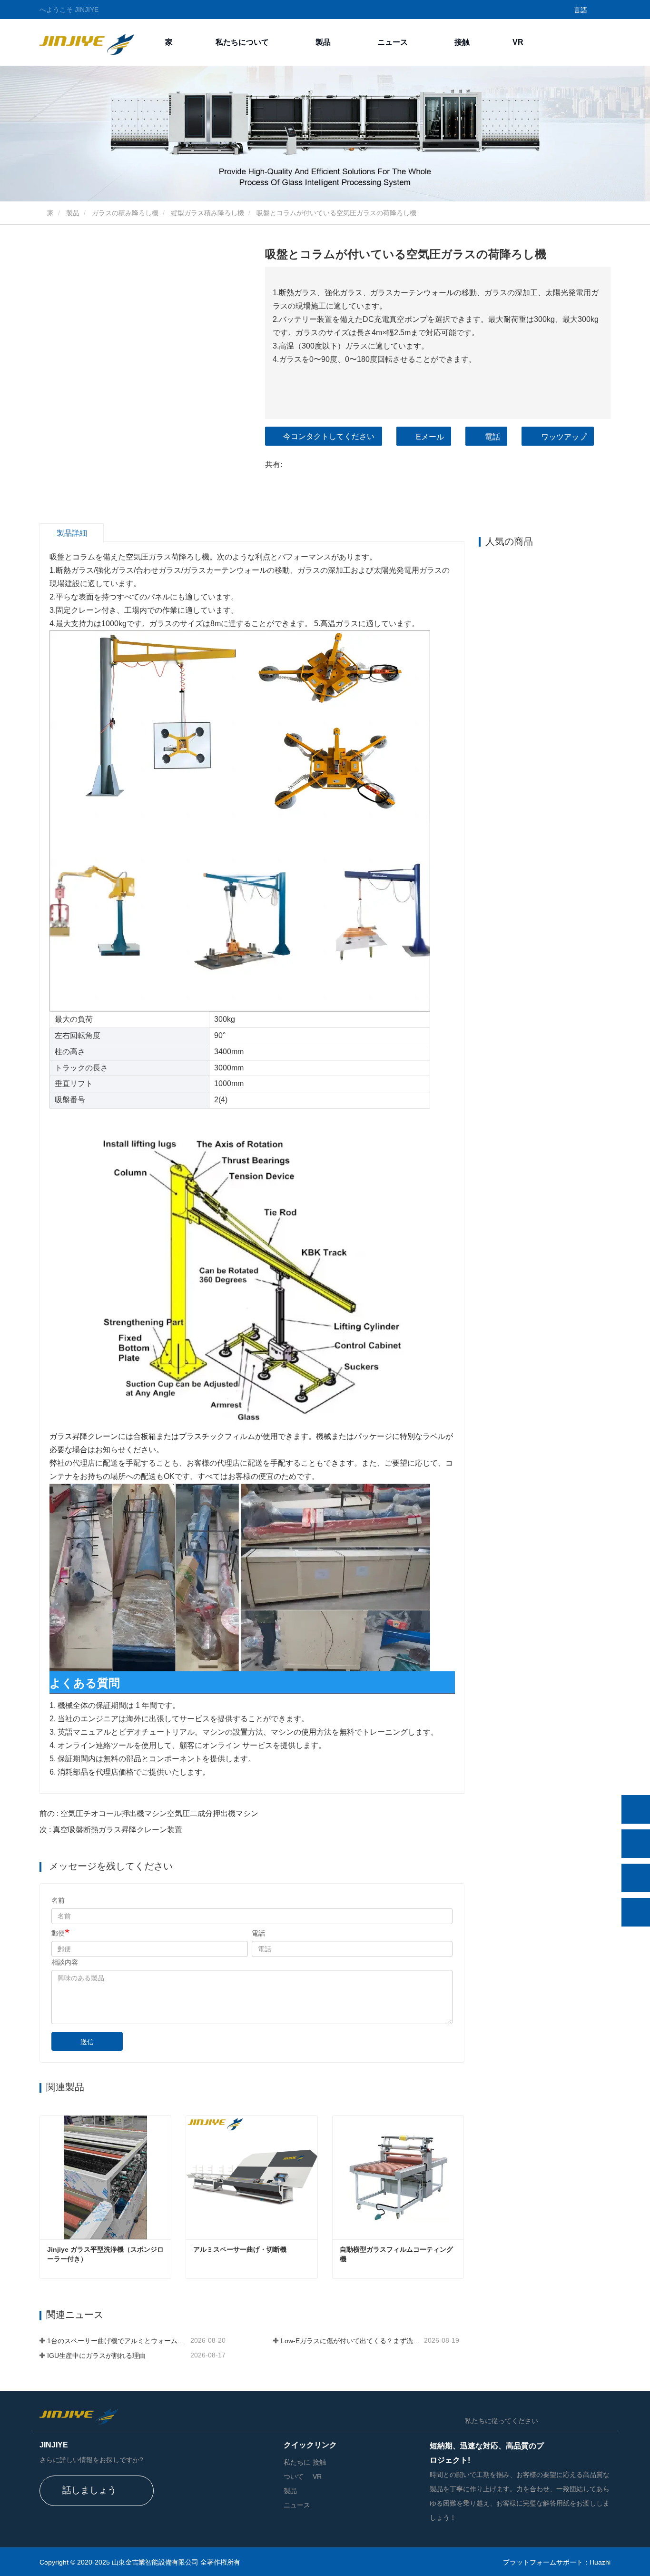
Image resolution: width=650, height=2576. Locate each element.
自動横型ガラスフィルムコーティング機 (396, 2254)
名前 (58, 1900)
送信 (87, 2042)
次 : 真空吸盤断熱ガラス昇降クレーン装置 (111, 1830)
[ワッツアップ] (636, 1809)
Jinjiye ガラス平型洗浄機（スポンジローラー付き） (105, 2254)
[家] (87, 42)
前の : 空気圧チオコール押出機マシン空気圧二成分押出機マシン (149, 1813)
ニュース (297, 2505)
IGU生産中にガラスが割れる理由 (96, 2356)
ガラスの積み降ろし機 (125, 213)
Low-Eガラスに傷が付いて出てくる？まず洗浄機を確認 (351, 2341)
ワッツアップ (564, 437)
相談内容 (65, 1962)
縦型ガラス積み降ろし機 (207, 213)
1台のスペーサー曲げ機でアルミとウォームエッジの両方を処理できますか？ (118, 2341)
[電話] (636, 1844)
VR (518, 42)
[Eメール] (636, 1878)
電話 (492, 437)
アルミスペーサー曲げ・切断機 (240, 2249)
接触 (462, 42)
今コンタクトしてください (329, 436)
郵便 (58, 1933)
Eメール (430, 437)
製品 (73, 213)
